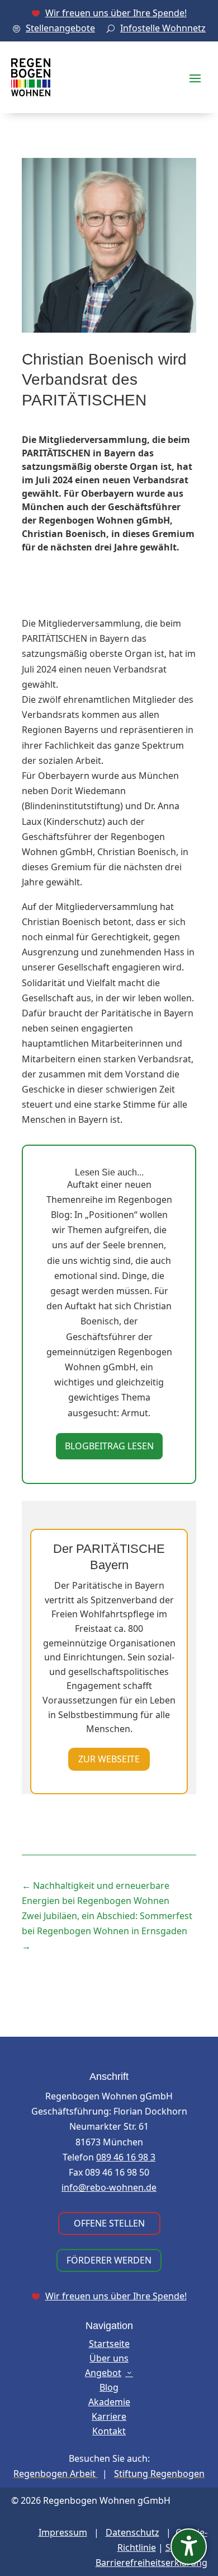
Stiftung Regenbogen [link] (159, 2474)
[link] (109, 13)
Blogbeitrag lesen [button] (109, 1446)
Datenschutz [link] (132, 2532)
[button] (195, 77)
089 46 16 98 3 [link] (126, 2157)
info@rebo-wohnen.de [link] (109, 2187)
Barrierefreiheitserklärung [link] (151, 2563)
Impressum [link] (63, 2532)
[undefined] (189, 2547)
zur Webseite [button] (109, 1759)
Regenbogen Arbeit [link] (56, 2474)
